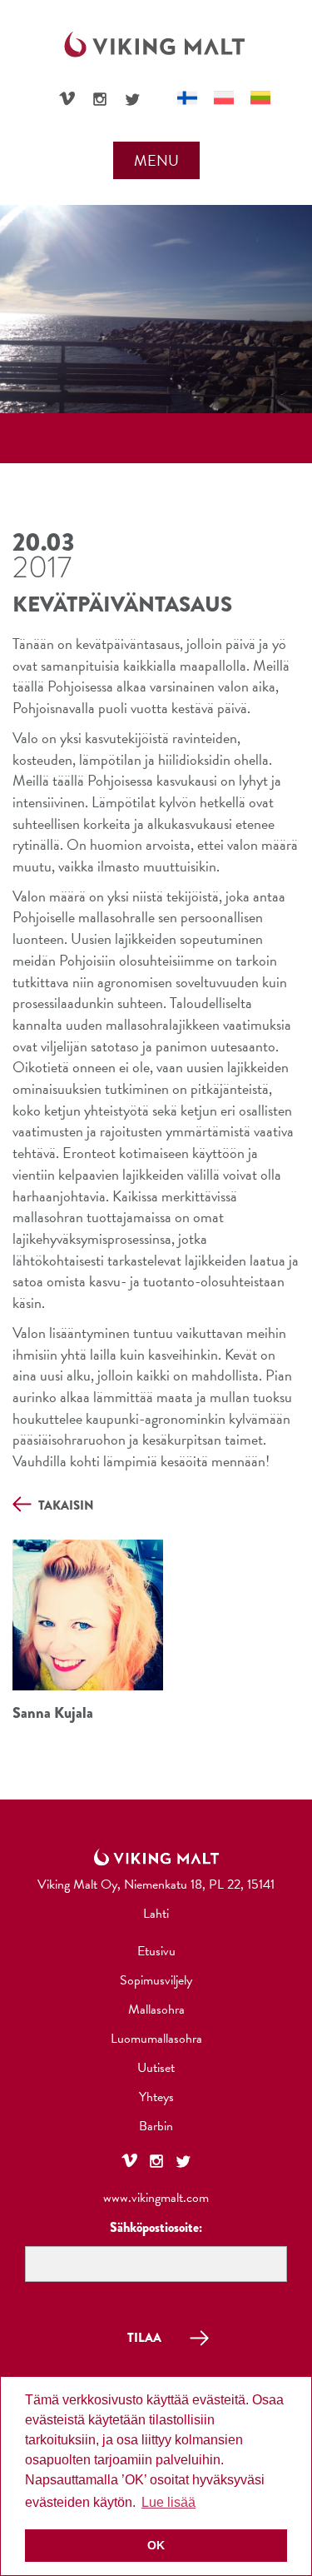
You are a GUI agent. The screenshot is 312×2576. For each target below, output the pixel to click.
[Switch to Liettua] (260, 98)
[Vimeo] (67, 97)
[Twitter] (132, 99)
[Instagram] (100, 99)
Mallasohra (156, 2009)
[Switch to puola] (224, 98)
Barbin (156, 2126)
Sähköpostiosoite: (156, 2227)
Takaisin (65, 1506)
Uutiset (156, 2068)
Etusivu (156, 1951)
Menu (156, 160)
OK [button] (156, 2545)
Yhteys (156, 2097)
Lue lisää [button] (168, 2502)
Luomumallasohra (156, 2039)
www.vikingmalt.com (156, 2198)
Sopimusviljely (156, 1980)
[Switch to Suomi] (187, 98)
